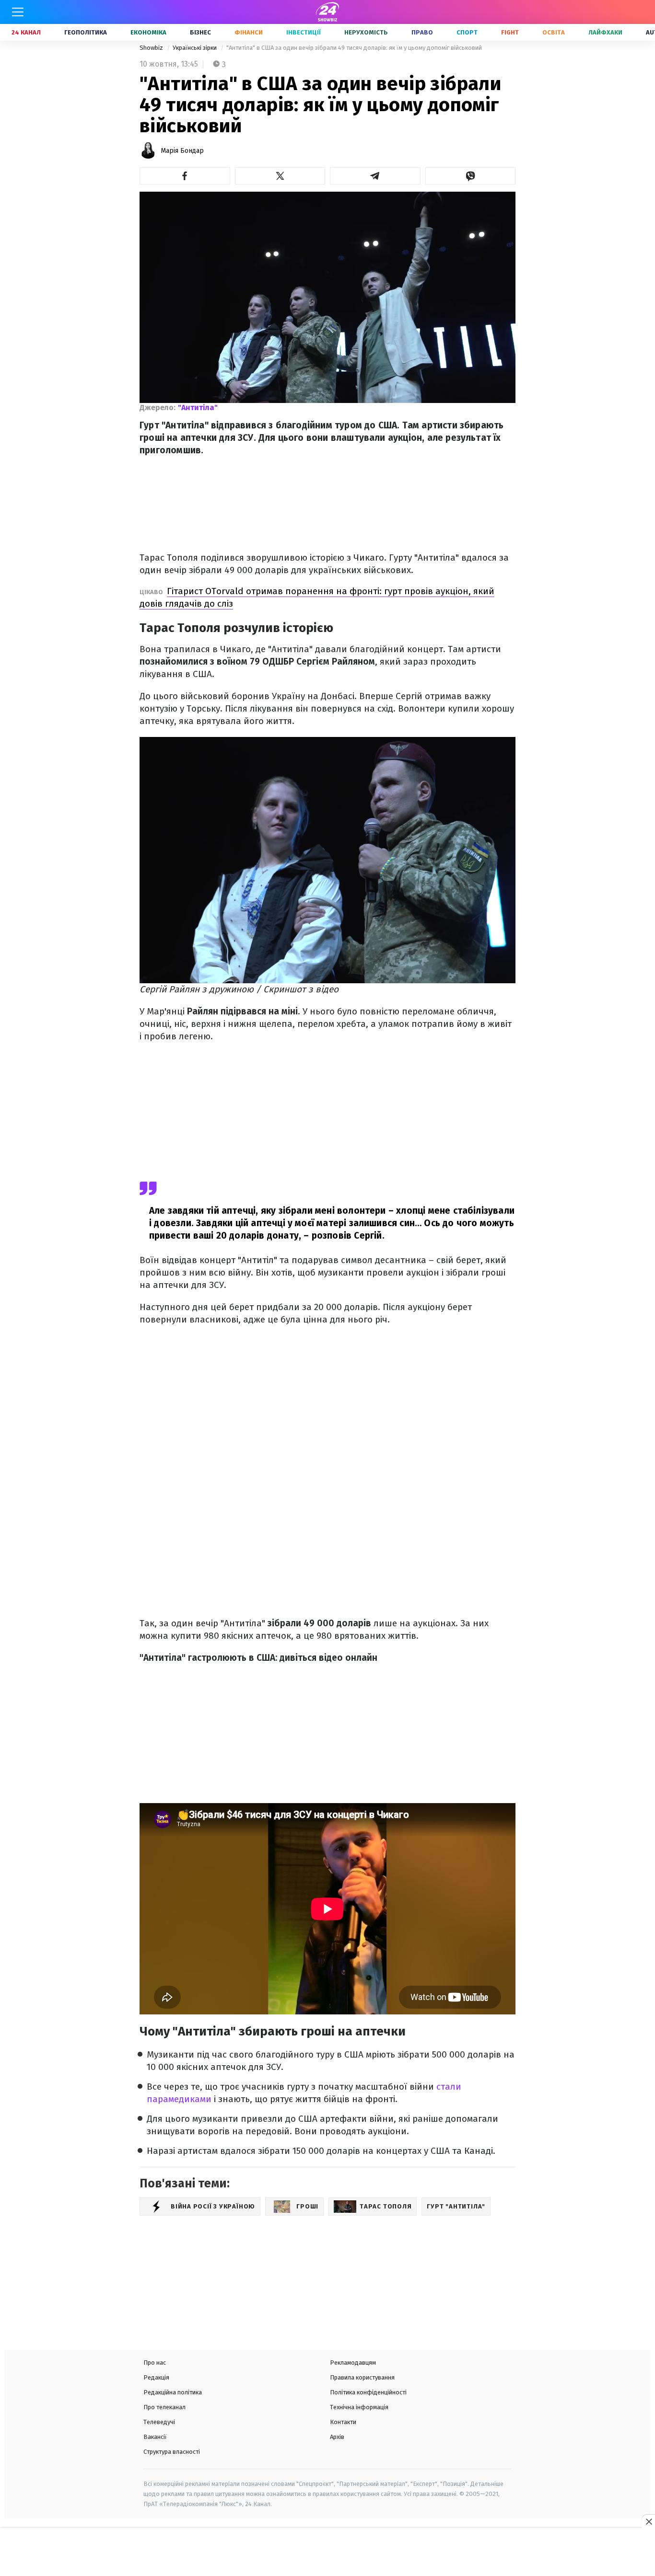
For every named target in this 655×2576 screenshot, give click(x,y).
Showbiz (152, 48)
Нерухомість (366, 32)
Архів (337, 2437)
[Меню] (18, 12)
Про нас (155, 2363)
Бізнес (200, 32)
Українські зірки (195, 48)
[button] (185, 176)
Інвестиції (304, 32)
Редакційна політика (173, 2392)
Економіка (148, 32)
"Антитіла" (198, 408)
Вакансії (155, 2437)
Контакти (343, 2422)
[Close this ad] (648, 2521)
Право (422, 32)
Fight (510, 32)
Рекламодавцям (353, 2363)
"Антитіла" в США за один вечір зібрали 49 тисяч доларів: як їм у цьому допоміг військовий (354, 48)
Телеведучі (159, 2422)
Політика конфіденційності (368, 2392)
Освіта (554, 32)
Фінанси (249, 32)
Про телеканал (164, 2407)
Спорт (467, 32)
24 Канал (26, 32)
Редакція (156, 2377)
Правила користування (362, 2377)
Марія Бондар (182, 151)
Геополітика (86, 32)
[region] (327, 2553)
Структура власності (172, 2452)
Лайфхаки (605, 32)
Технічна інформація (359, 2407)
